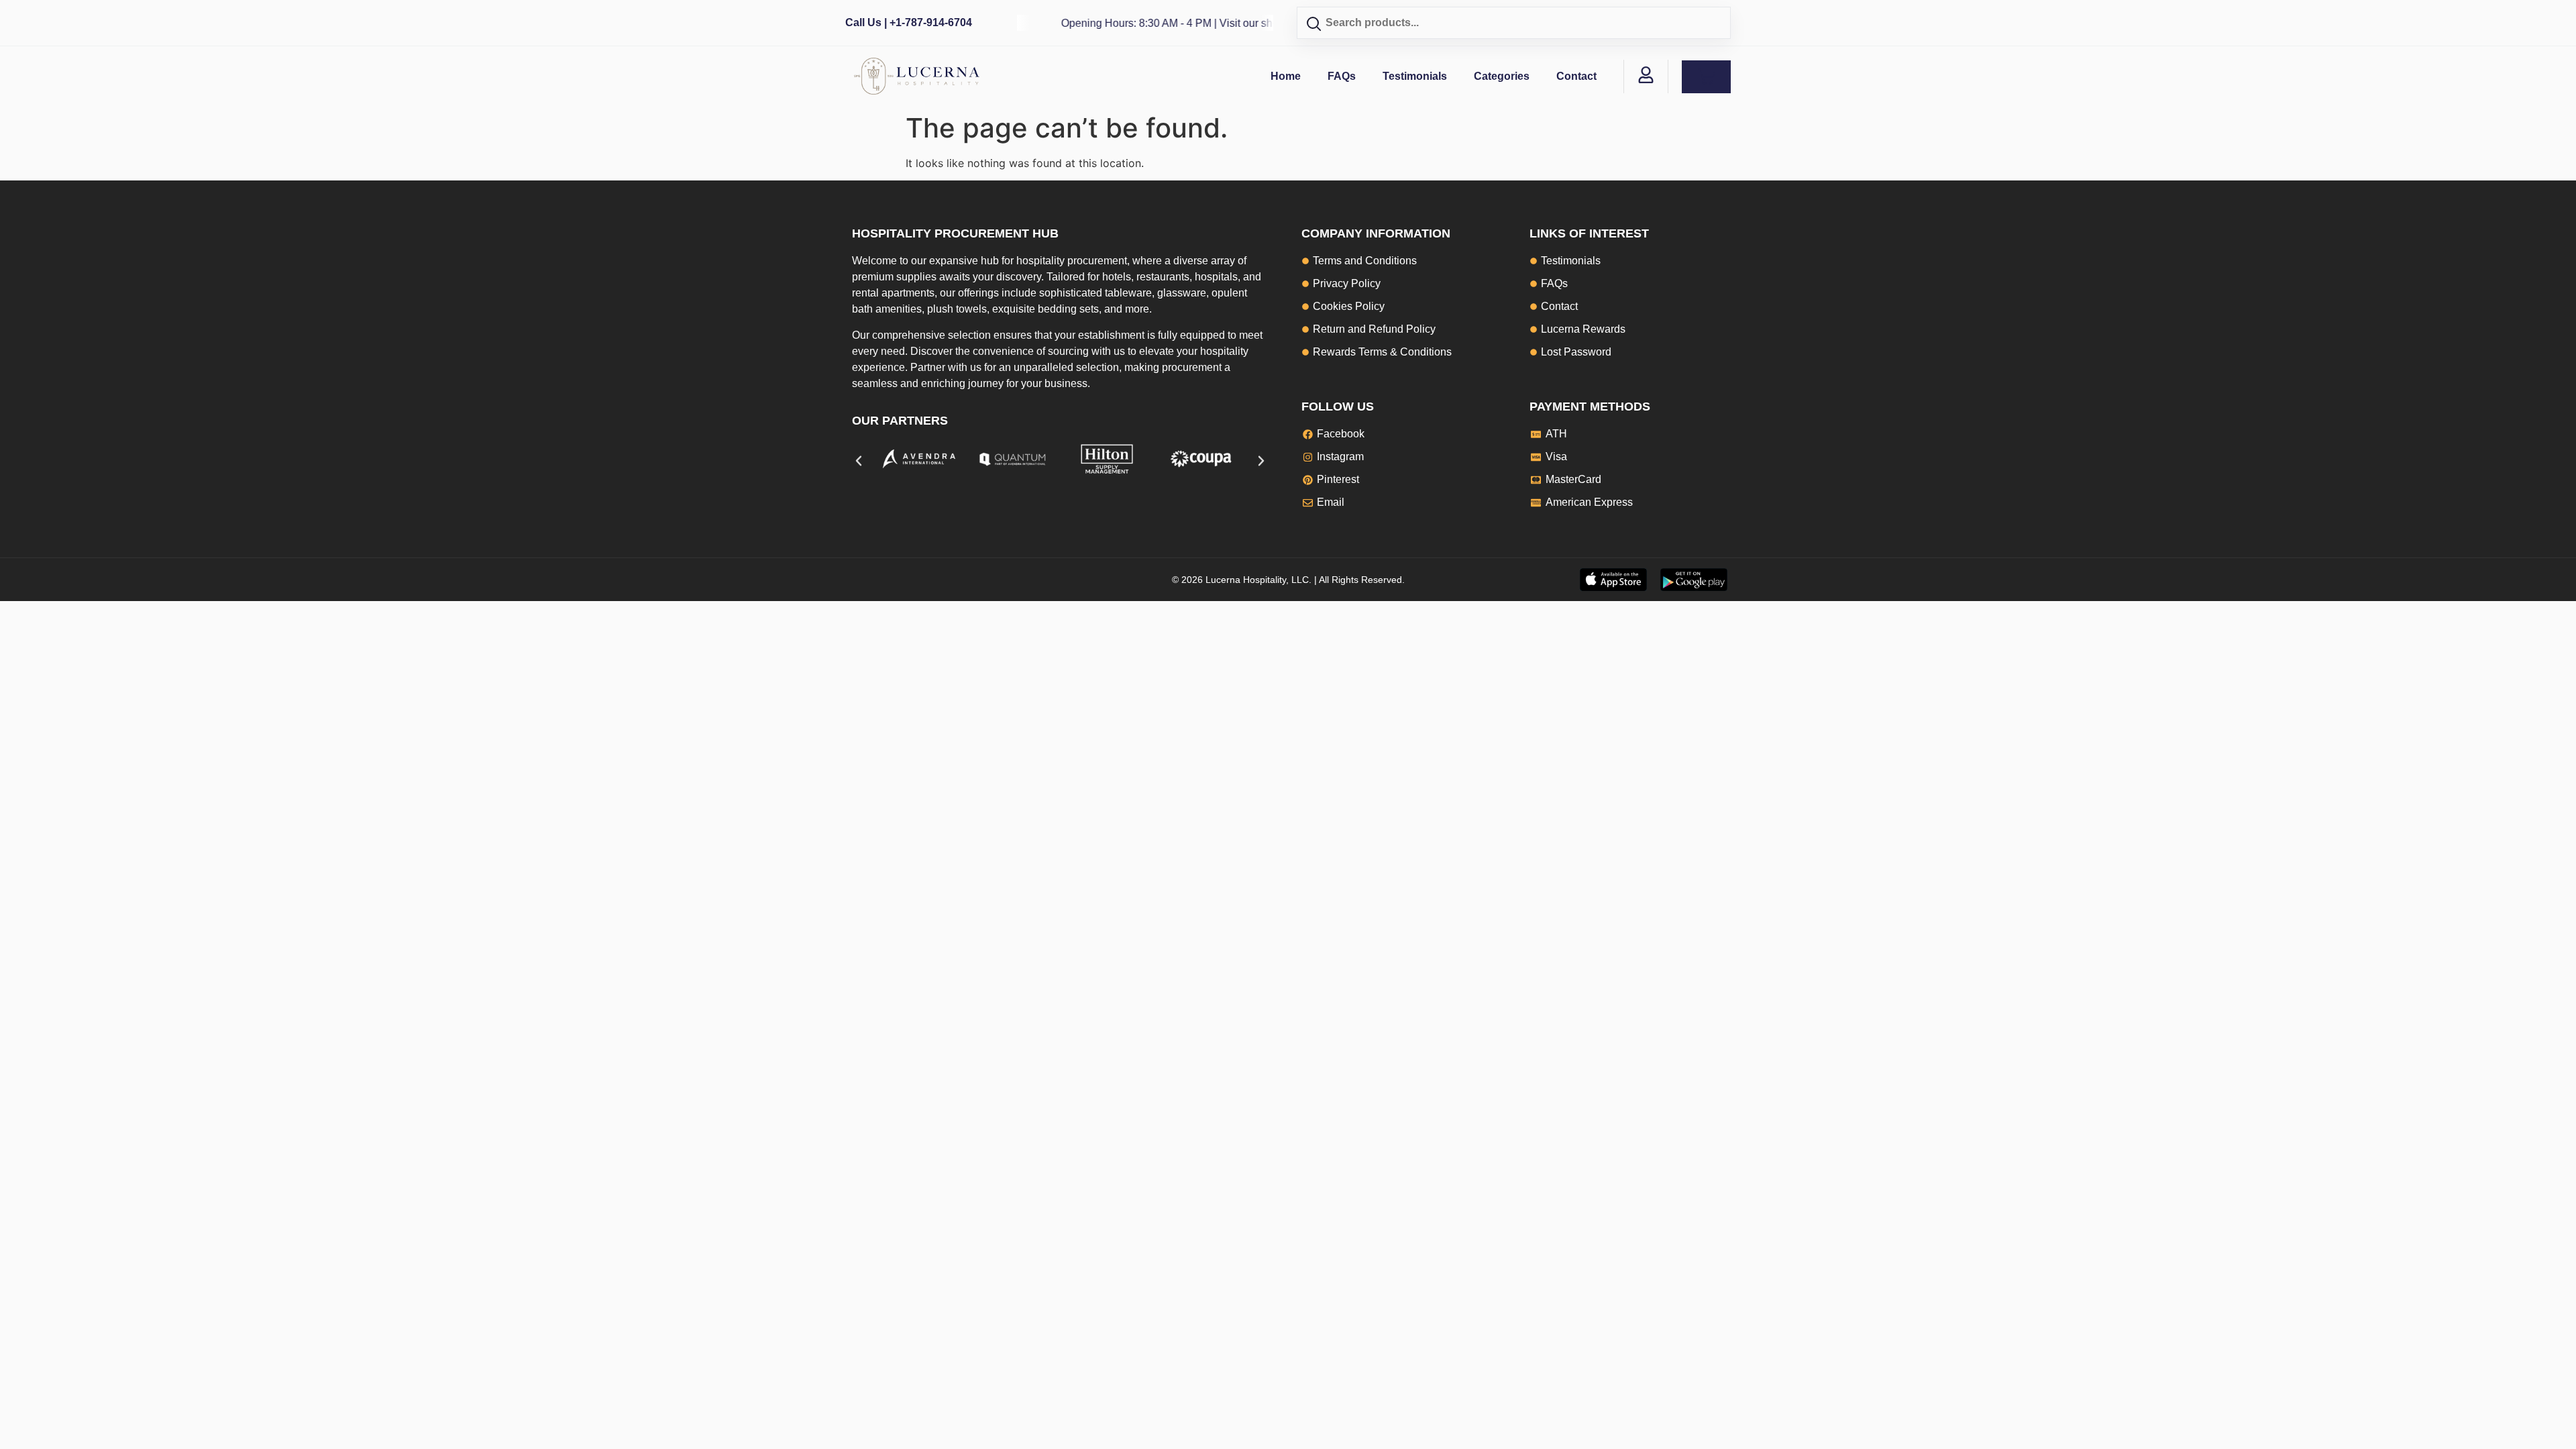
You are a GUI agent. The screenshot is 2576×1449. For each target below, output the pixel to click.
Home (1286, 76)
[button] (859, 461)
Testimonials (1415, 76)
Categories (1502, 76)
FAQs (1342, 76)
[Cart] (1706, 77)
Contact (1576, 76)
